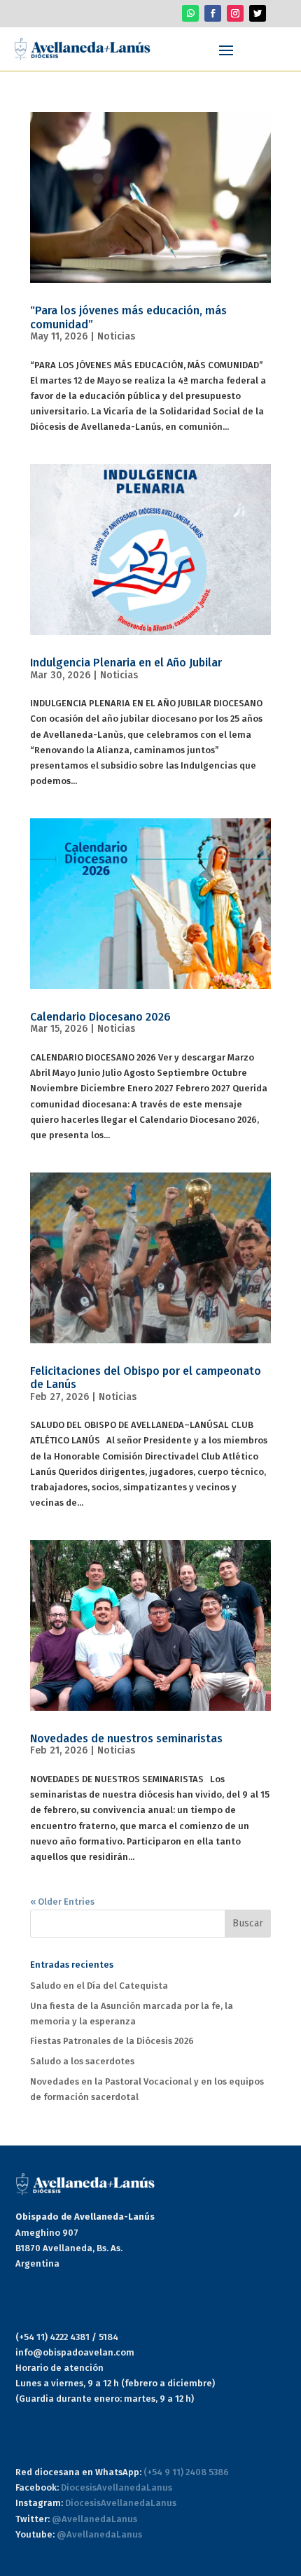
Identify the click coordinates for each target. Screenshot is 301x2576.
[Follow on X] (258, 13)
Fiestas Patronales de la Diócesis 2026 (112, 2041)
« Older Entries (62, 1902)
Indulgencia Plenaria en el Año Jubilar (126, 663)
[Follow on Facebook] (213, 13)
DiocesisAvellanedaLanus (117, 2487)
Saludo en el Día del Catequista (99, 1986)
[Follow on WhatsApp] (190, 13)
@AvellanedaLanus (94, 2519)
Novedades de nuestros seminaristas (126, 1738)
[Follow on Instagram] (235, 13)
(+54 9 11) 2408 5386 (186, 2472)
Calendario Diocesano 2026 (100, 1017)
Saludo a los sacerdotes (82, 2061)
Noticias (116, 336)
